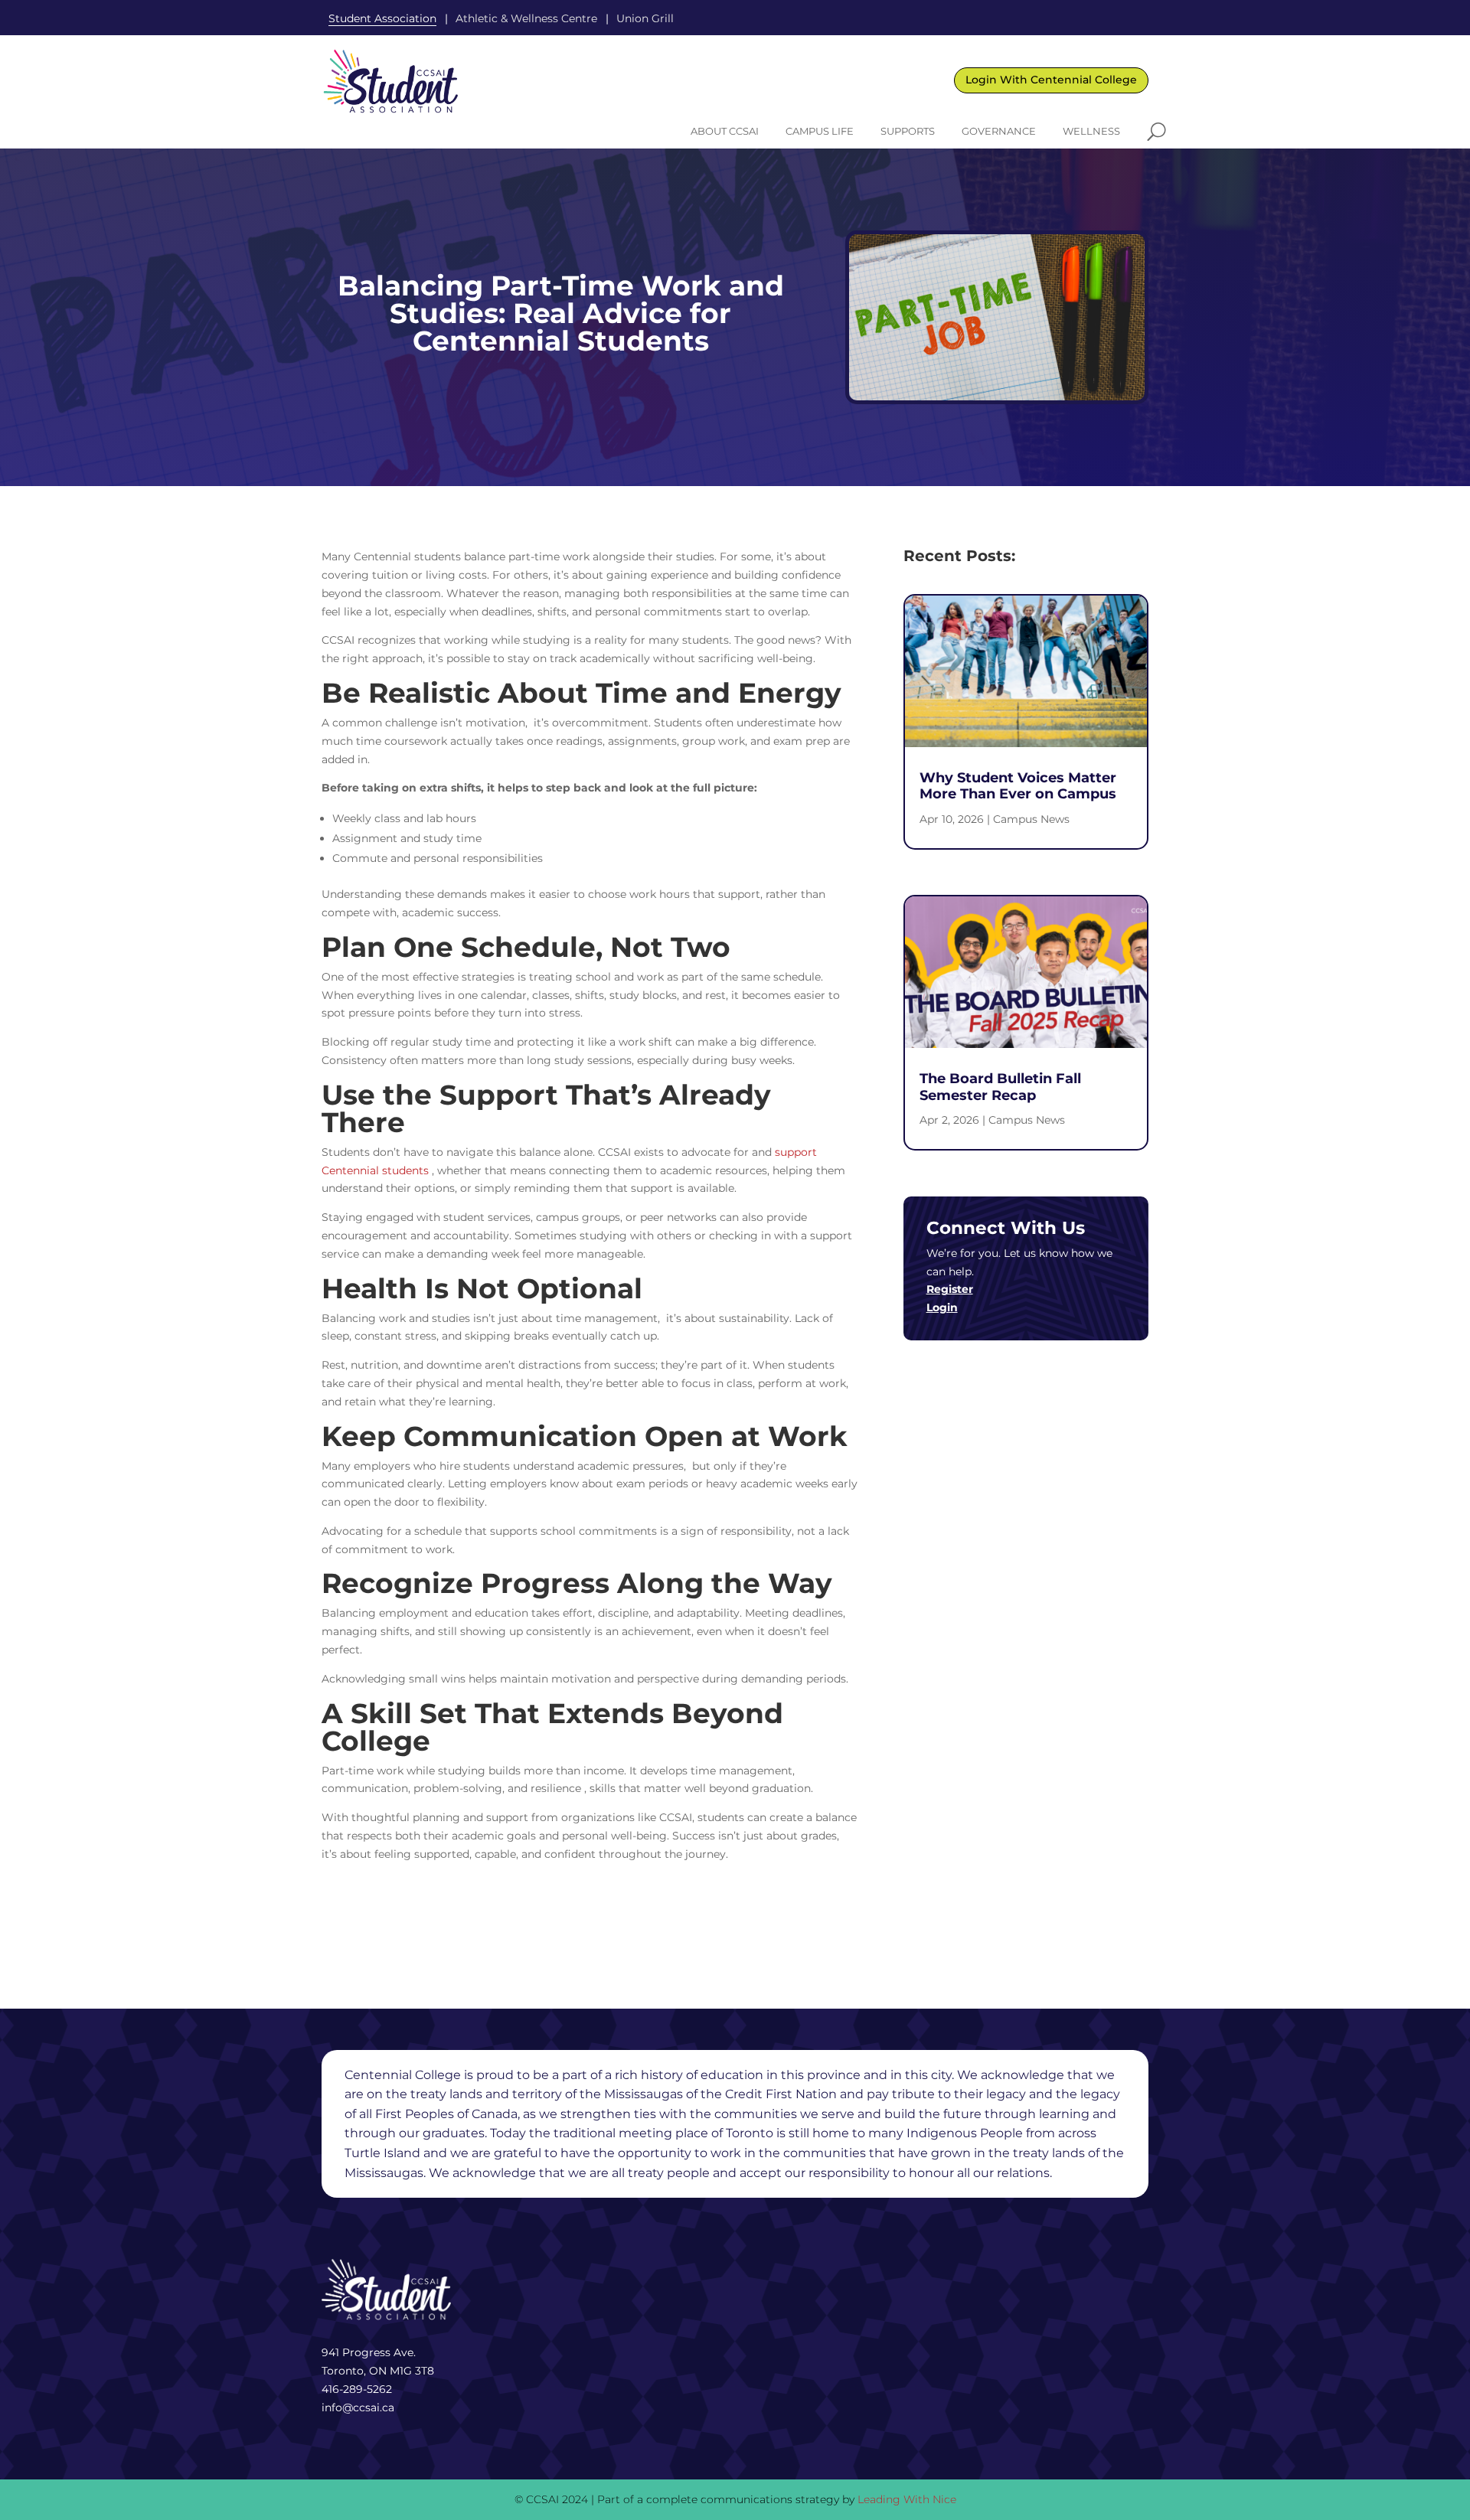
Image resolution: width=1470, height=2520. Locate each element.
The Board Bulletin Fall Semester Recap (1000, 1087)
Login (942, 1307)
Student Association (382, 18)
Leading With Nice (907, 2499)
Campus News (1031, 819)
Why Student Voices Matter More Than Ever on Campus (1018, 786)
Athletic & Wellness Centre (526, 18)
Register (950, 1289)
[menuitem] (725, 131)
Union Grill (645, 18)
